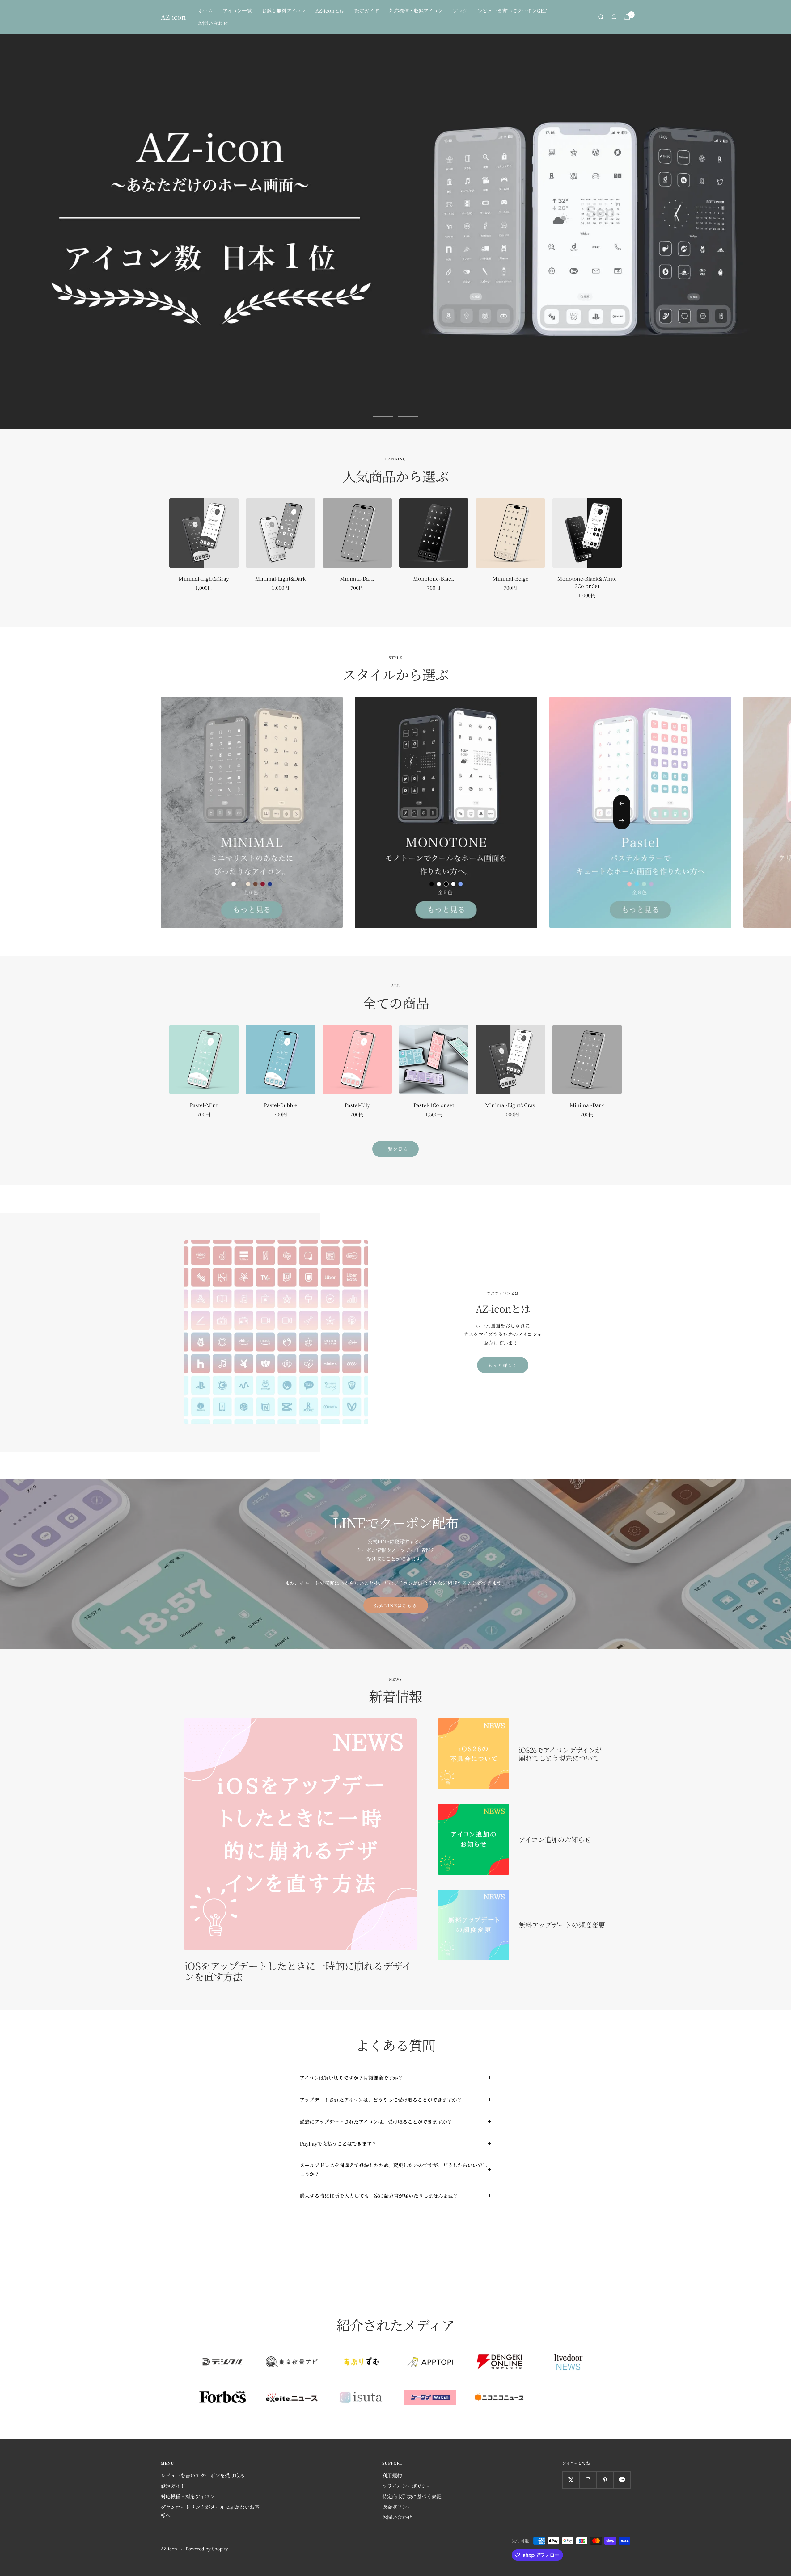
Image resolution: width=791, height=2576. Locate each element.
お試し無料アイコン (284, 11)
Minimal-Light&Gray (204, 579)
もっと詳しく (503, 1365)
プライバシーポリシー (407, 2486)
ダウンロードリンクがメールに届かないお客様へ (210, 2511)
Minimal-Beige (510, 579)
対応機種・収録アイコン (416, 11)
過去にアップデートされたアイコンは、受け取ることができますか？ (376, 2122)
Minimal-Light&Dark (281, 579)
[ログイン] (614, 17)
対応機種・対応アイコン (188, 2496)
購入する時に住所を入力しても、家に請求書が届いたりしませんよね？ (379, 2196)
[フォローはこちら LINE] (622, 2480)
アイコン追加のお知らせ (555, 1839)
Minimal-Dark (357, 579)
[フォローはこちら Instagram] (588, 2480)
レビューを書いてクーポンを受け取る (203, 2475)
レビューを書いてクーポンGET (512, 11)
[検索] (601, 17)
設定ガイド (367, 11)
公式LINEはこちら (396, 1605)
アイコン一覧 (237, 11)
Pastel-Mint (204, 1105)
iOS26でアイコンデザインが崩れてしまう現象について (560, 1754)
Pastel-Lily (357, 1105)
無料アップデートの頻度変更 (562, 1925)
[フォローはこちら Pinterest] (605, 2480)
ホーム (205, 11)
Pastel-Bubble (281, 1105)
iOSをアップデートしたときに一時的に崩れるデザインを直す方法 (298, 1971)
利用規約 (392, 2475)
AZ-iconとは (330, 11)
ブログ (460, 11)
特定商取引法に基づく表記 (412, 2496)
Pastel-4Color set (434, 1105)
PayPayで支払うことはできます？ (338, 2144)
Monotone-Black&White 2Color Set (587, 582)
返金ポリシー (397, 2507)
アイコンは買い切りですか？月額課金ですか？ (351, 2078)
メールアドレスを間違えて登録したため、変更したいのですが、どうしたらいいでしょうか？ (393, 2169)
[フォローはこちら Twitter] (571, 2480)
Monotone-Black (434, 579)
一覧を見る (395, 1149)
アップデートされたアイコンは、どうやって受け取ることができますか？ (381, 2100)
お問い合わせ (213, 23)
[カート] (627, 17)
